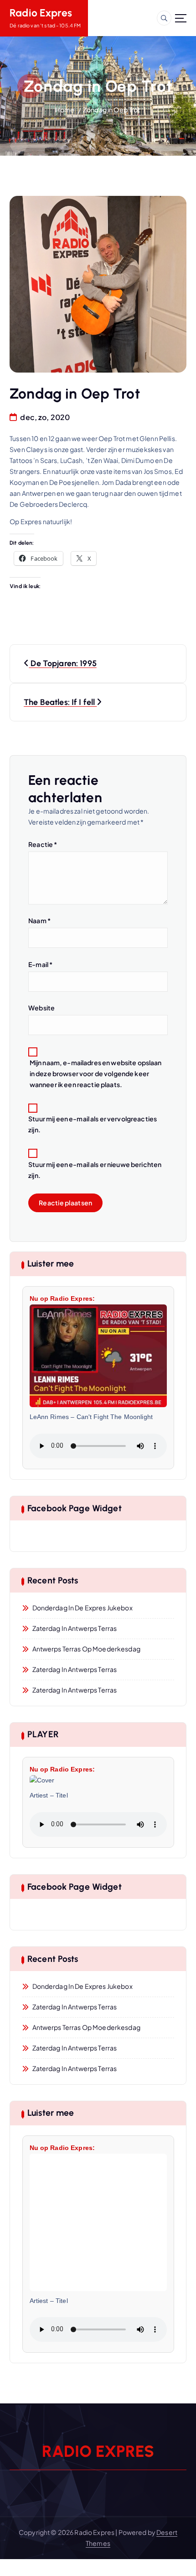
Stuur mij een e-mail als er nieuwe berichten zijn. (95, 1170)
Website (41, 1008)
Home (65, 110)
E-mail (40, 964)
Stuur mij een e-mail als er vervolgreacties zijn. (93, 1124)
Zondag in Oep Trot (112, 110)
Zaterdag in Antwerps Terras (75, 1628)
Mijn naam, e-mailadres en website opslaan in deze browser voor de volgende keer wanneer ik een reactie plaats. (96, 1073)
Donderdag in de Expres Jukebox (83, 1608)
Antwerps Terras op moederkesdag (86, 1649)
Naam (39, 920)
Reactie (43, 844)
